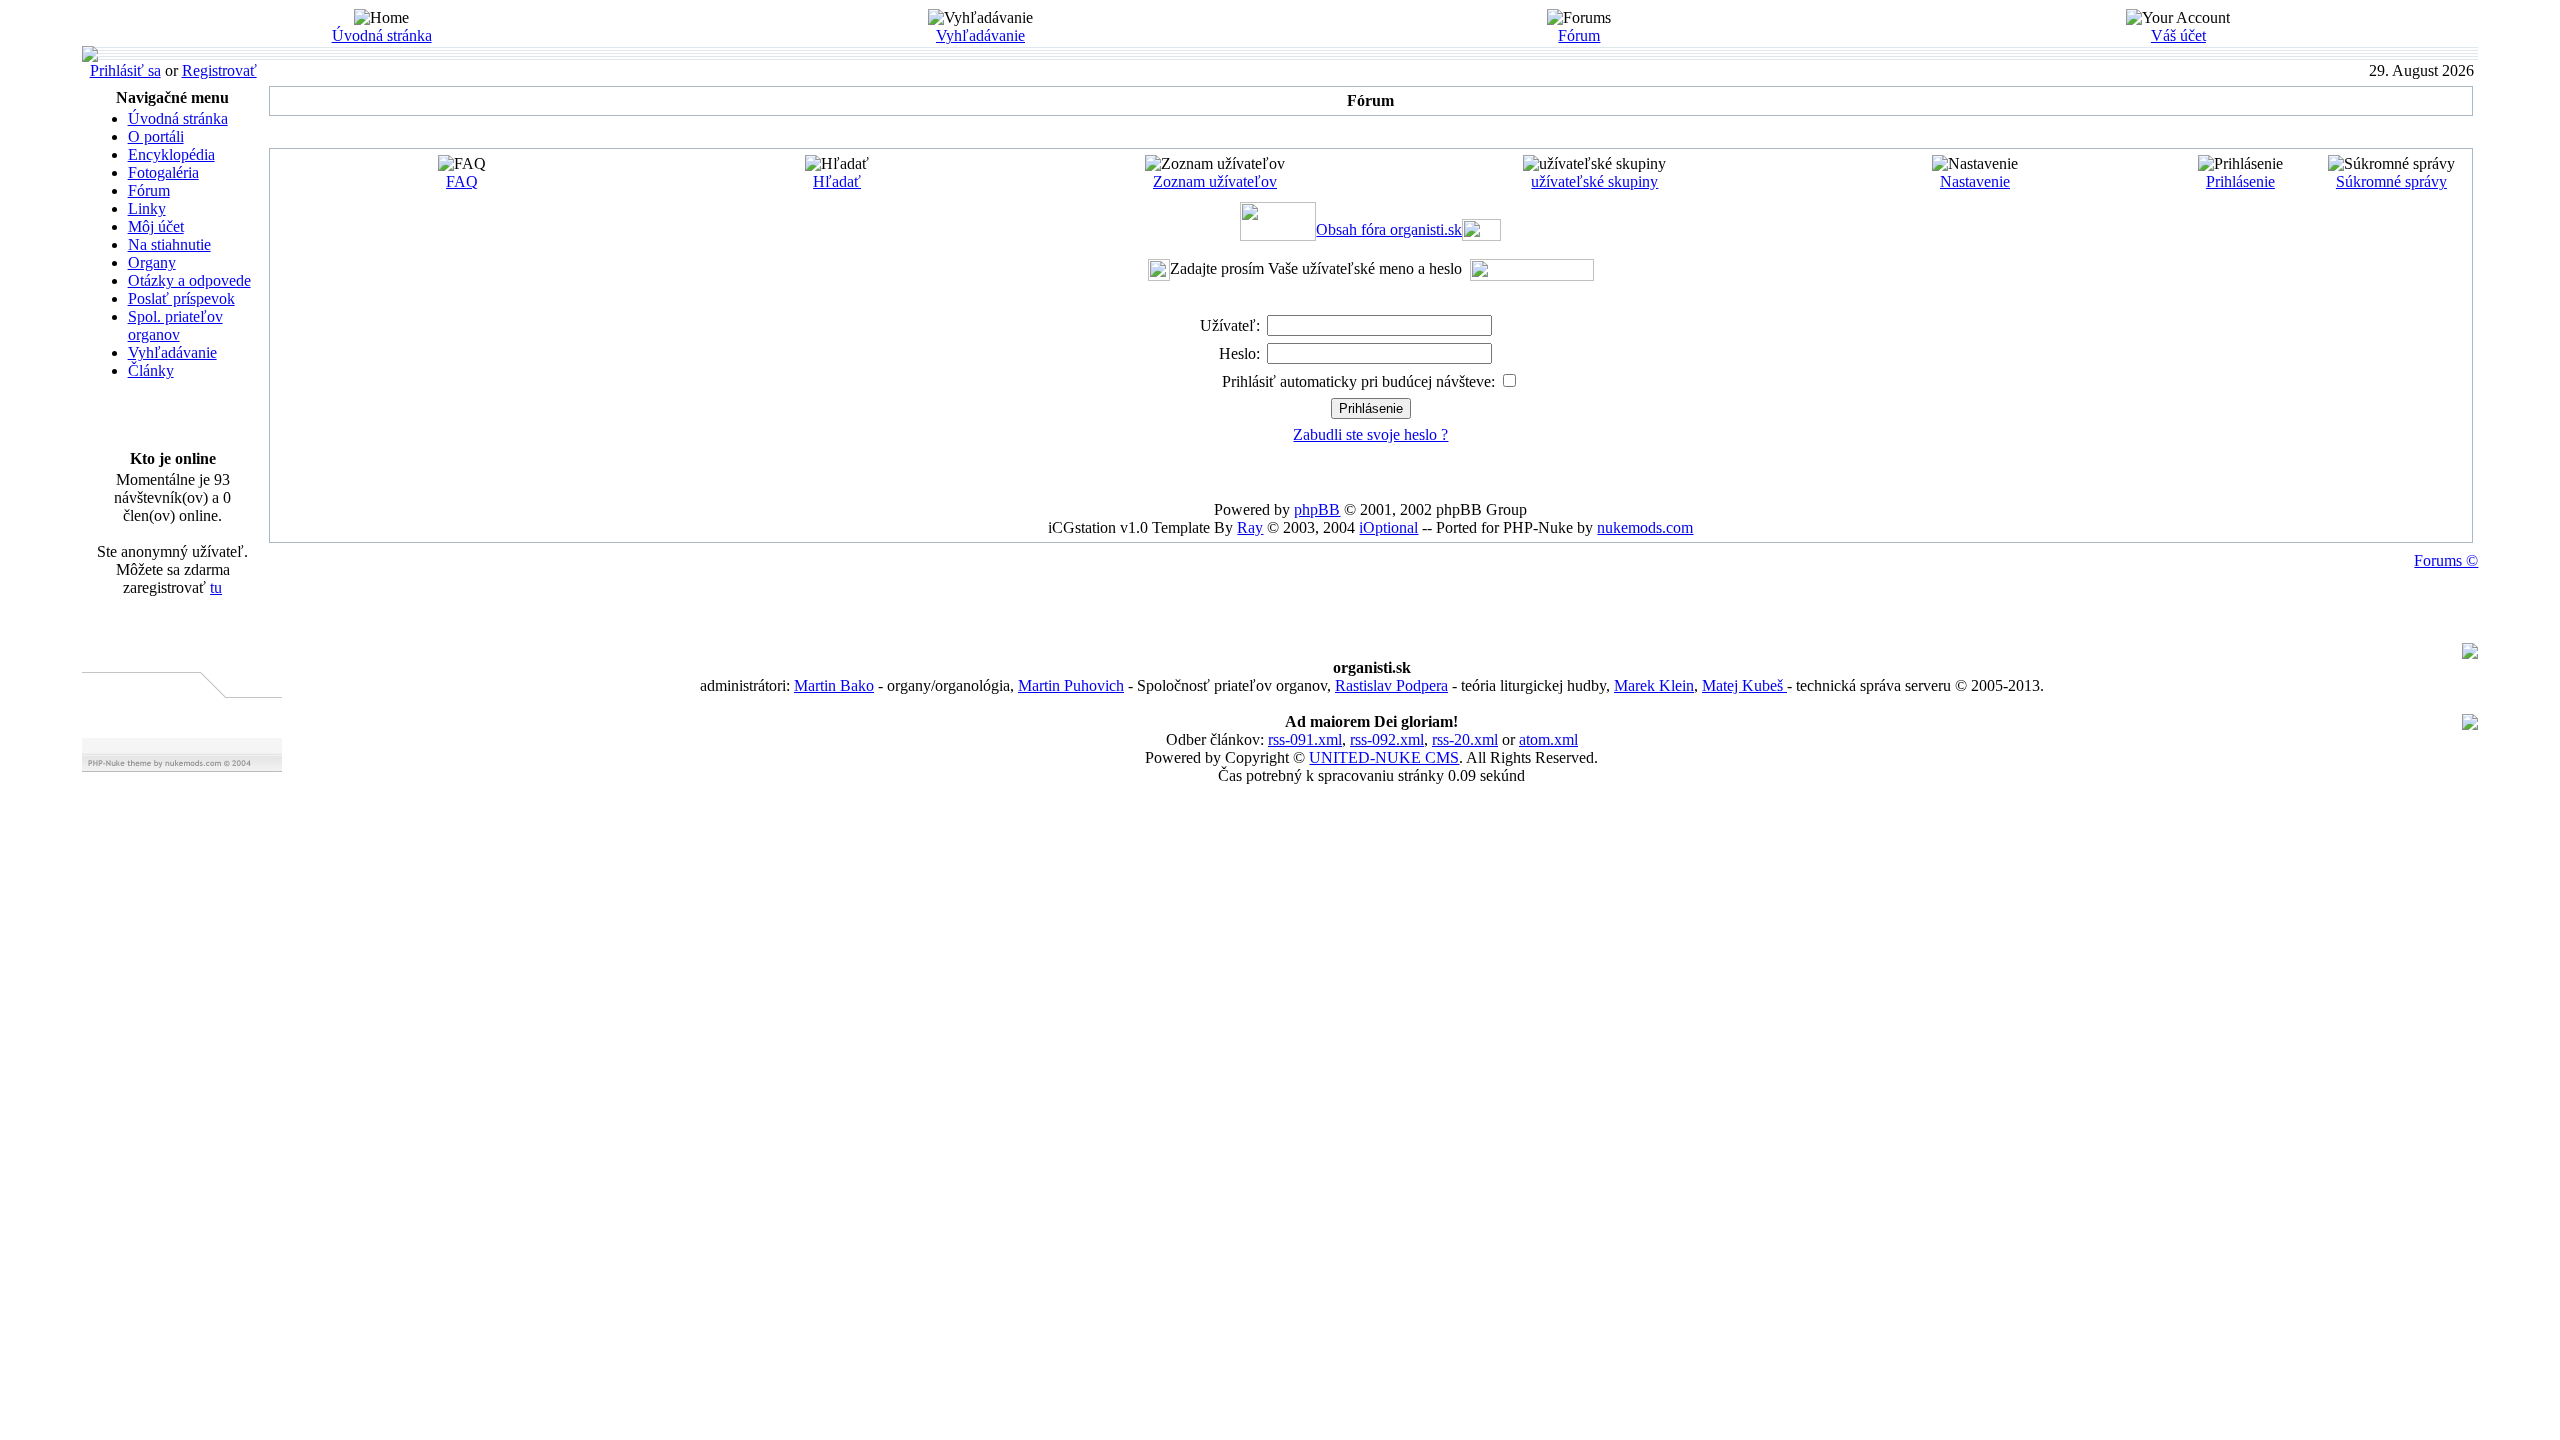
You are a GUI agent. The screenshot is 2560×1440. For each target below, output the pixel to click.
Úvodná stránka (382, 35)
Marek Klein (1654, 685)
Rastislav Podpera (1391, 685)
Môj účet (156, 226)
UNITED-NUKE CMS (1384, 757)
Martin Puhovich (1071, 685)
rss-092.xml (1387, 739)
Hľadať (837, 181)
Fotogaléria (163, 172)
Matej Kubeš (1744, 685)
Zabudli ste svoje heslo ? (1370, 434)
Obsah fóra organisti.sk (1389, 229)
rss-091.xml (1305, 739)
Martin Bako (834, 685)
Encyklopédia (171, 154)
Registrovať (219, 70)
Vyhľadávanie (980, 35)
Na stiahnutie (169, 244)
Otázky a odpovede (189, 280)
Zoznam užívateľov (1215, 181)
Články (151, 370)
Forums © (2446, 560)
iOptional (1388, 527)
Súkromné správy (2391, 181)
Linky (147, 208)
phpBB (1317, 509)
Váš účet (2178, 35)
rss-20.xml (1465, 739)
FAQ (462, 181)
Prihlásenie (2240, 181)
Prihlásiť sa (125, 70)
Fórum (1579, 35)
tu (216, 587)
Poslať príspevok (181, 298)
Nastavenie (1975, 181)
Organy (152, 262)
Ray (1250, 527)
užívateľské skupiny (1594, 181)
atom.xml (1548, 739)
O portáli (156, 136)
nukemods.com (1645, 527)
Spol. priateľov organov (175, 325)
